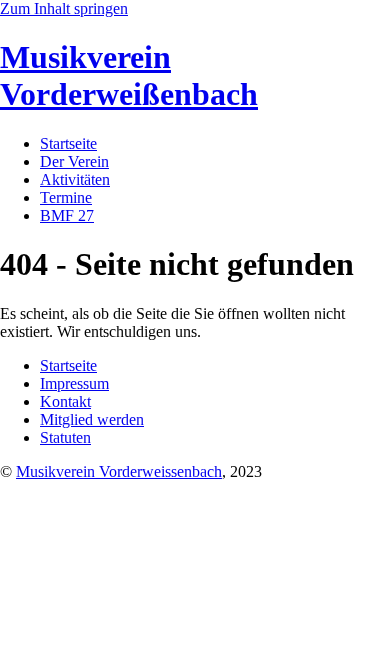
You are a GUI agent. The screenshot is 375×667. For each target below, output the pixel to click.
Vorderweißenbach (129, 75)
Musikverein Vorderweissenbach (119, 471)
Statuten (65, 437)
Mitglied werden (92, 419)
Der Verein (74, 161)
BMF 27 (67, 215)
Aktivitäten (75, 179)
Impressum (74, 383)
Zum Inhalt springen (64, 8)
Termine (66, 197)
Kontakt (65, 401)
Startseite (68, 143)
